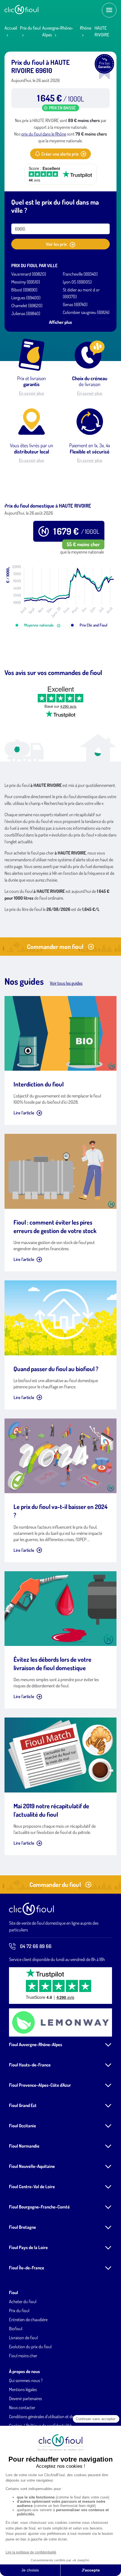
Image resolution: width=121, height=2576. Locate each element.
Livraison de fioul (23, 2338)
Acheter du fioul (23, 2301)
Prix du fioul (30, 28)
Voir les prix (57, 244)
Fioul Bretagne (23, 2227)
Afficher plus (60, 322)
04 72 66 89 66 (36, 1946)
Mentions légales (23, 2389)
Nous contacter (22, 2407)
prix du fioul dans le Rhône (44, 134)
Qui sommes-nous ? (26, 2380)
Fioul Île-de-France (27, 2268)
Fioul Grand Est (23, 2105)
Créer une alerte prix (60, 154)
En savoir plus (32, 393)
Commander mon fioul (55, 946)
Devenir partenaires (25, 2398)
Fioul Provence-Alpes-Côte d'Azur (40, 2085)
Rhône (86, 28)
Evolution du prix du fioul (30, 2347)
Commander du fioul (55, 1884)
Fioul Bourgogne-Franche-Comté (39, 2207)
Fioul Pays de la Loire (28, 2247)
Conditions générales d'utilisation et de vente (47, 2416)
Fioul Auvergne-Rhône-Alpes (36, 2044)
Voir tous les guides (66, 983)
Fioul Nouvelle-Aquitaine (32, 2166)
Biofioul (16, 2329)
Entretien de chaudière (28, 2320)
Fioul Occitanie (23, 2126)
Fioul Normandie (24, 2146)
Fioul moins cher (23, 2356)
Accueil (11, 28)
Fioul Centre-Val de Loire (32, 2186)
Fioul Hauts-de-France (30, 2065)
